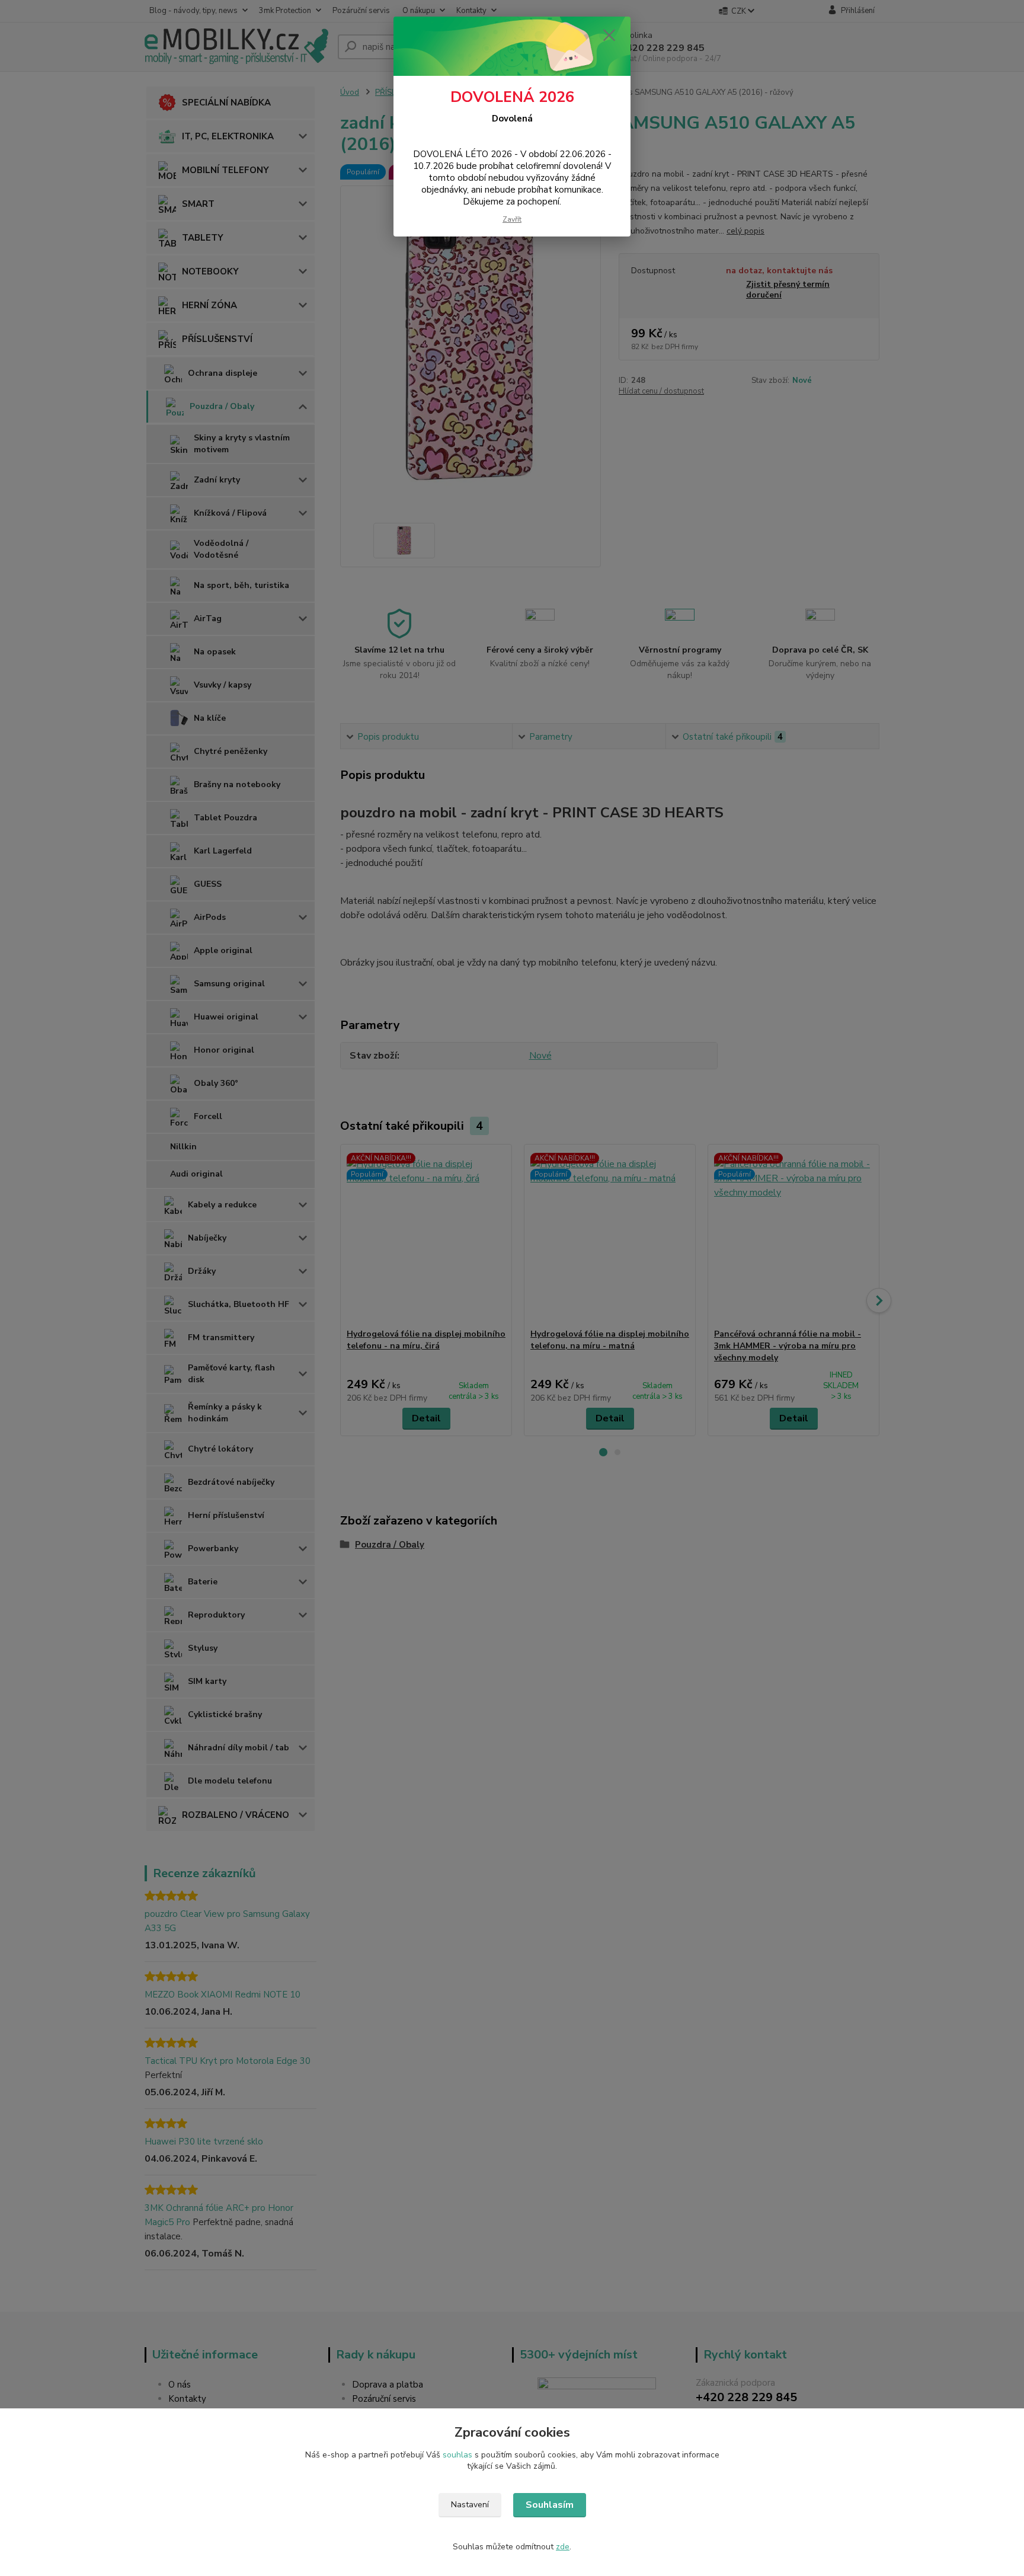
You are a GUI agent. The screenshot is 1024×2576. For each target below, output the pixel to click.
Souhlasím (550, 2505)
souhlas (457, 2455)
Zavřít (512, 219)
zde (563, 2547)
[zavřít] (609, 35)
